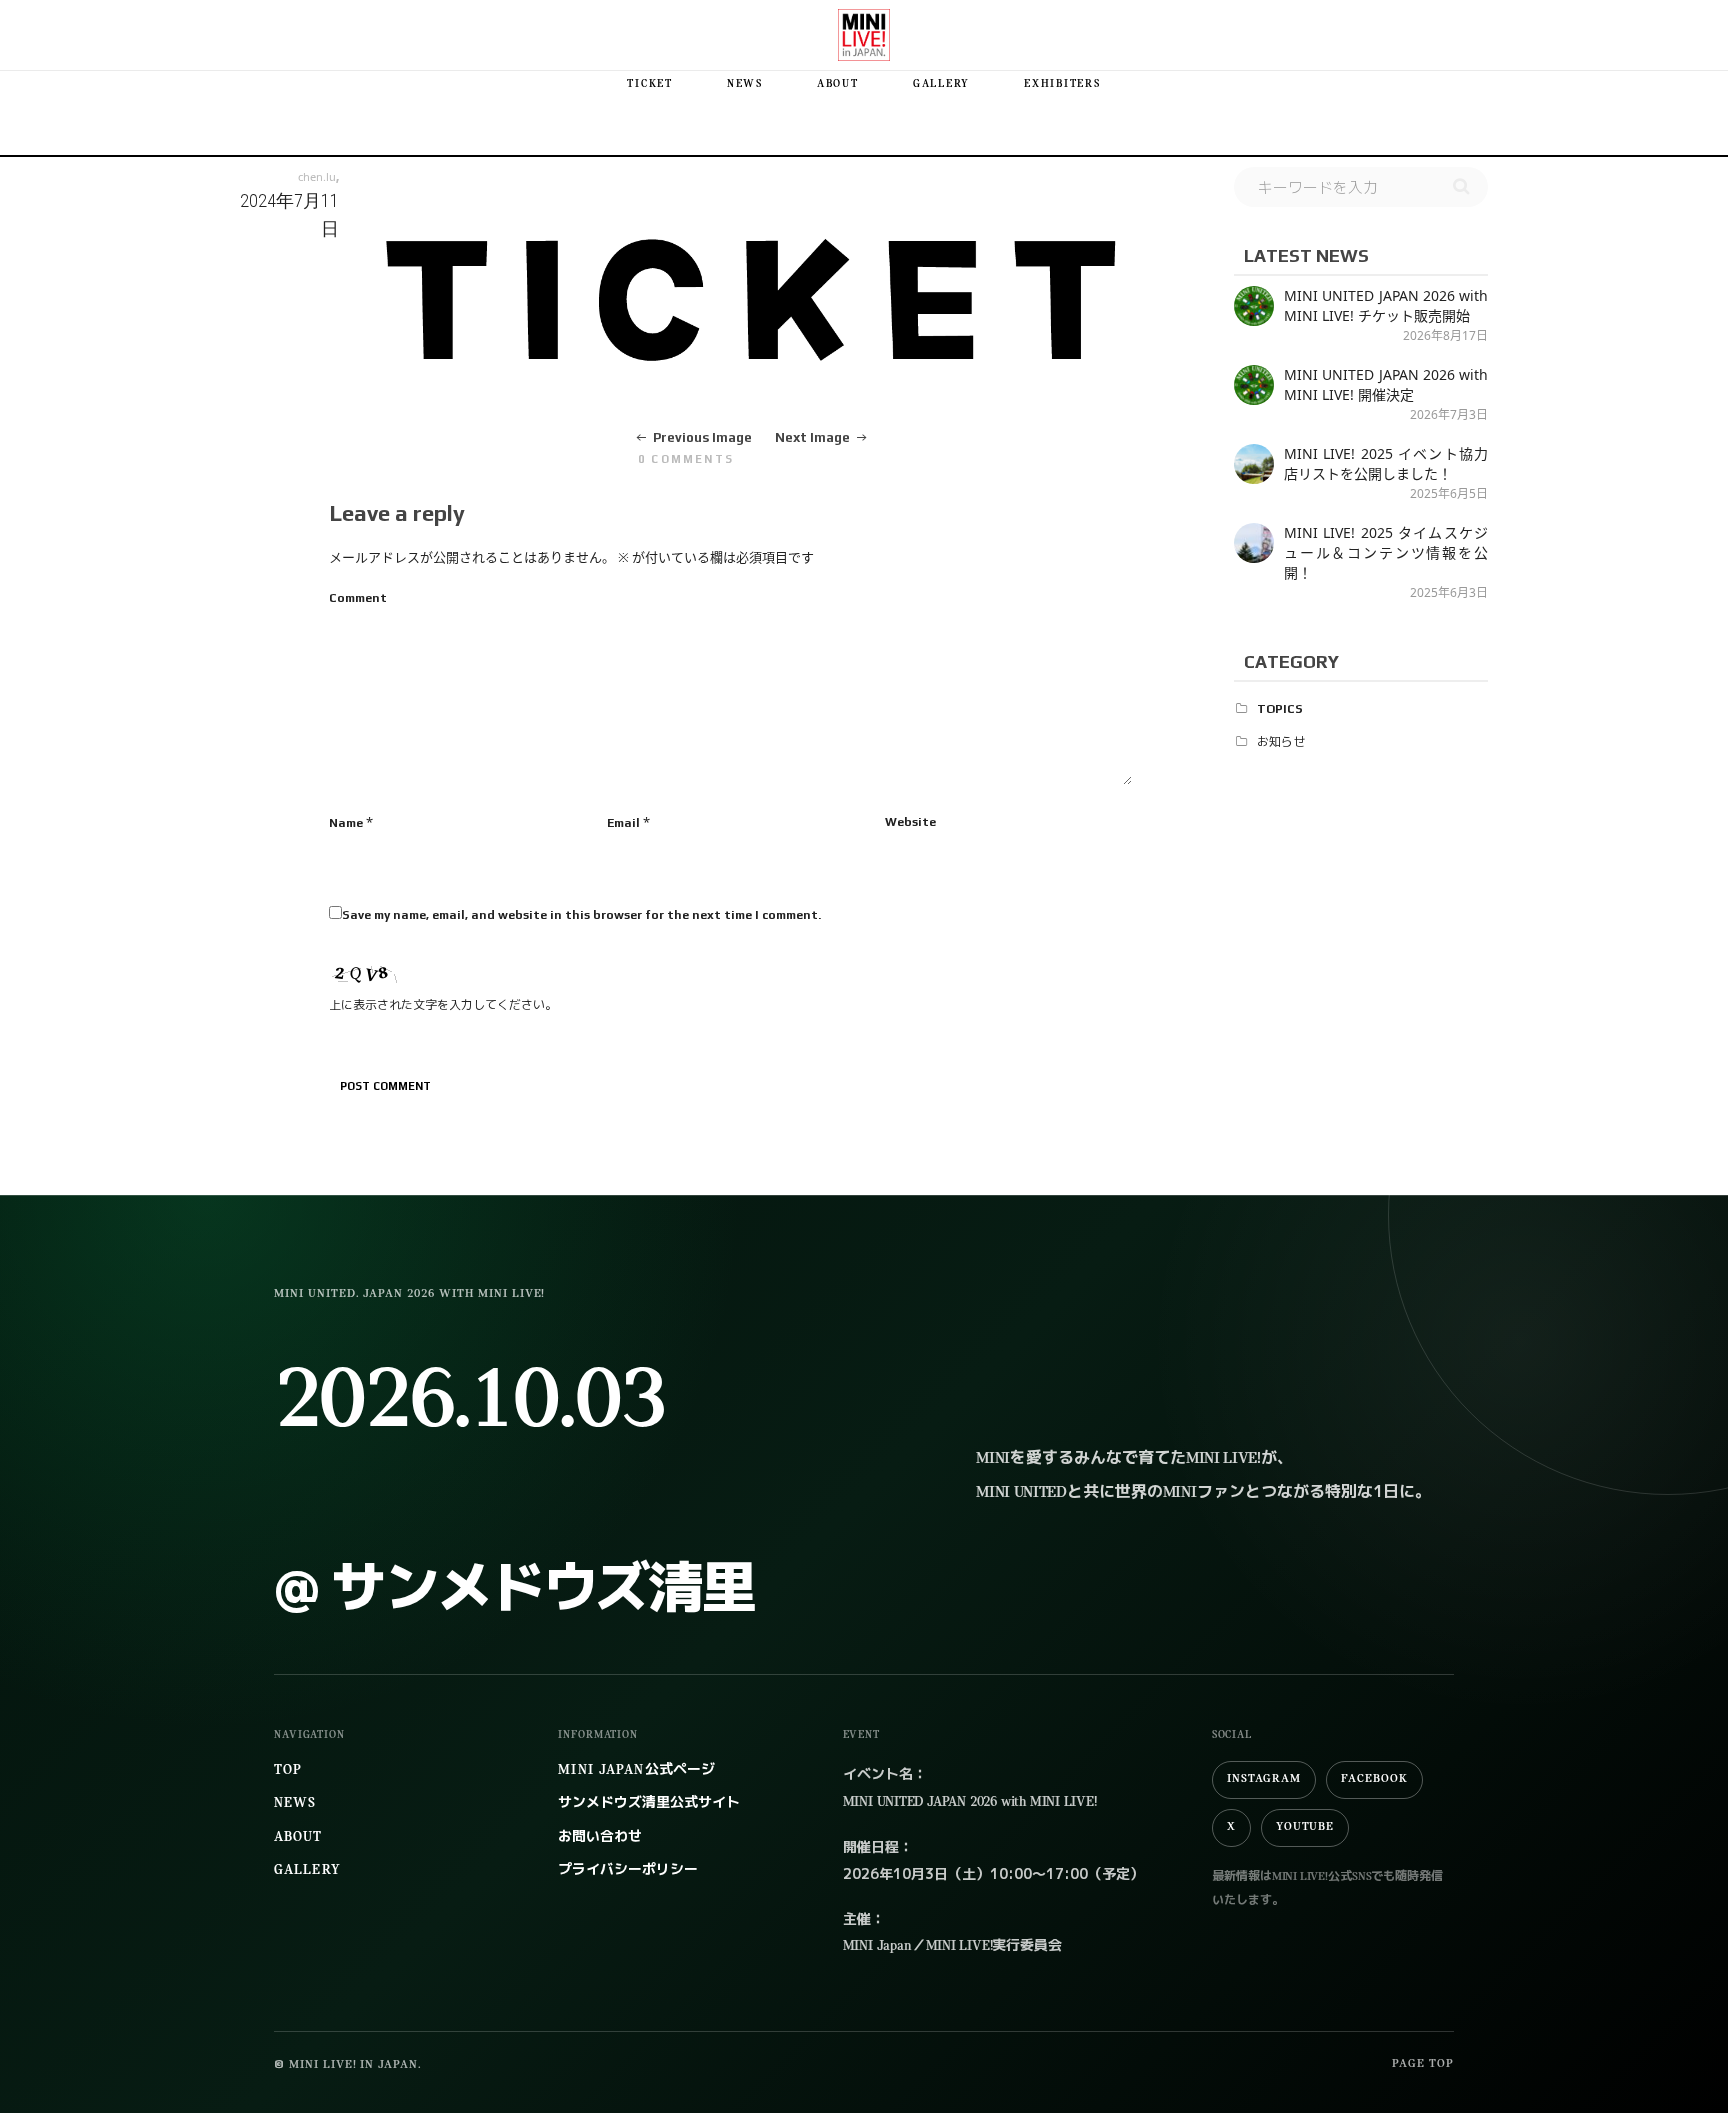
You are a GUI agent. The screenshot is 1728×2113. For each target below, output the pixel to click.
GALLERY (941, 84)
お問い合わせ (600, 1837)
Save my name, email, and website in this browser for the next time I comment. (581, 915)
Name (346, 823)
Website (910, 822)
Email (623, 823)
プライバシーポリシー (628, 1870)
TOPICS (1280, 709)
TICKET (650, 84)
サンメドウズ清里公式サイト (649, 1803)
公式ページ (636, 1770)
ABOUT (838, 84)
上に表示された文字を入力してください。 (443, 1005)
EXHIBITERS (1062, 84)
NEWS (745, 84)
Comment (358, 598)
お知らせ (1281, 742)
